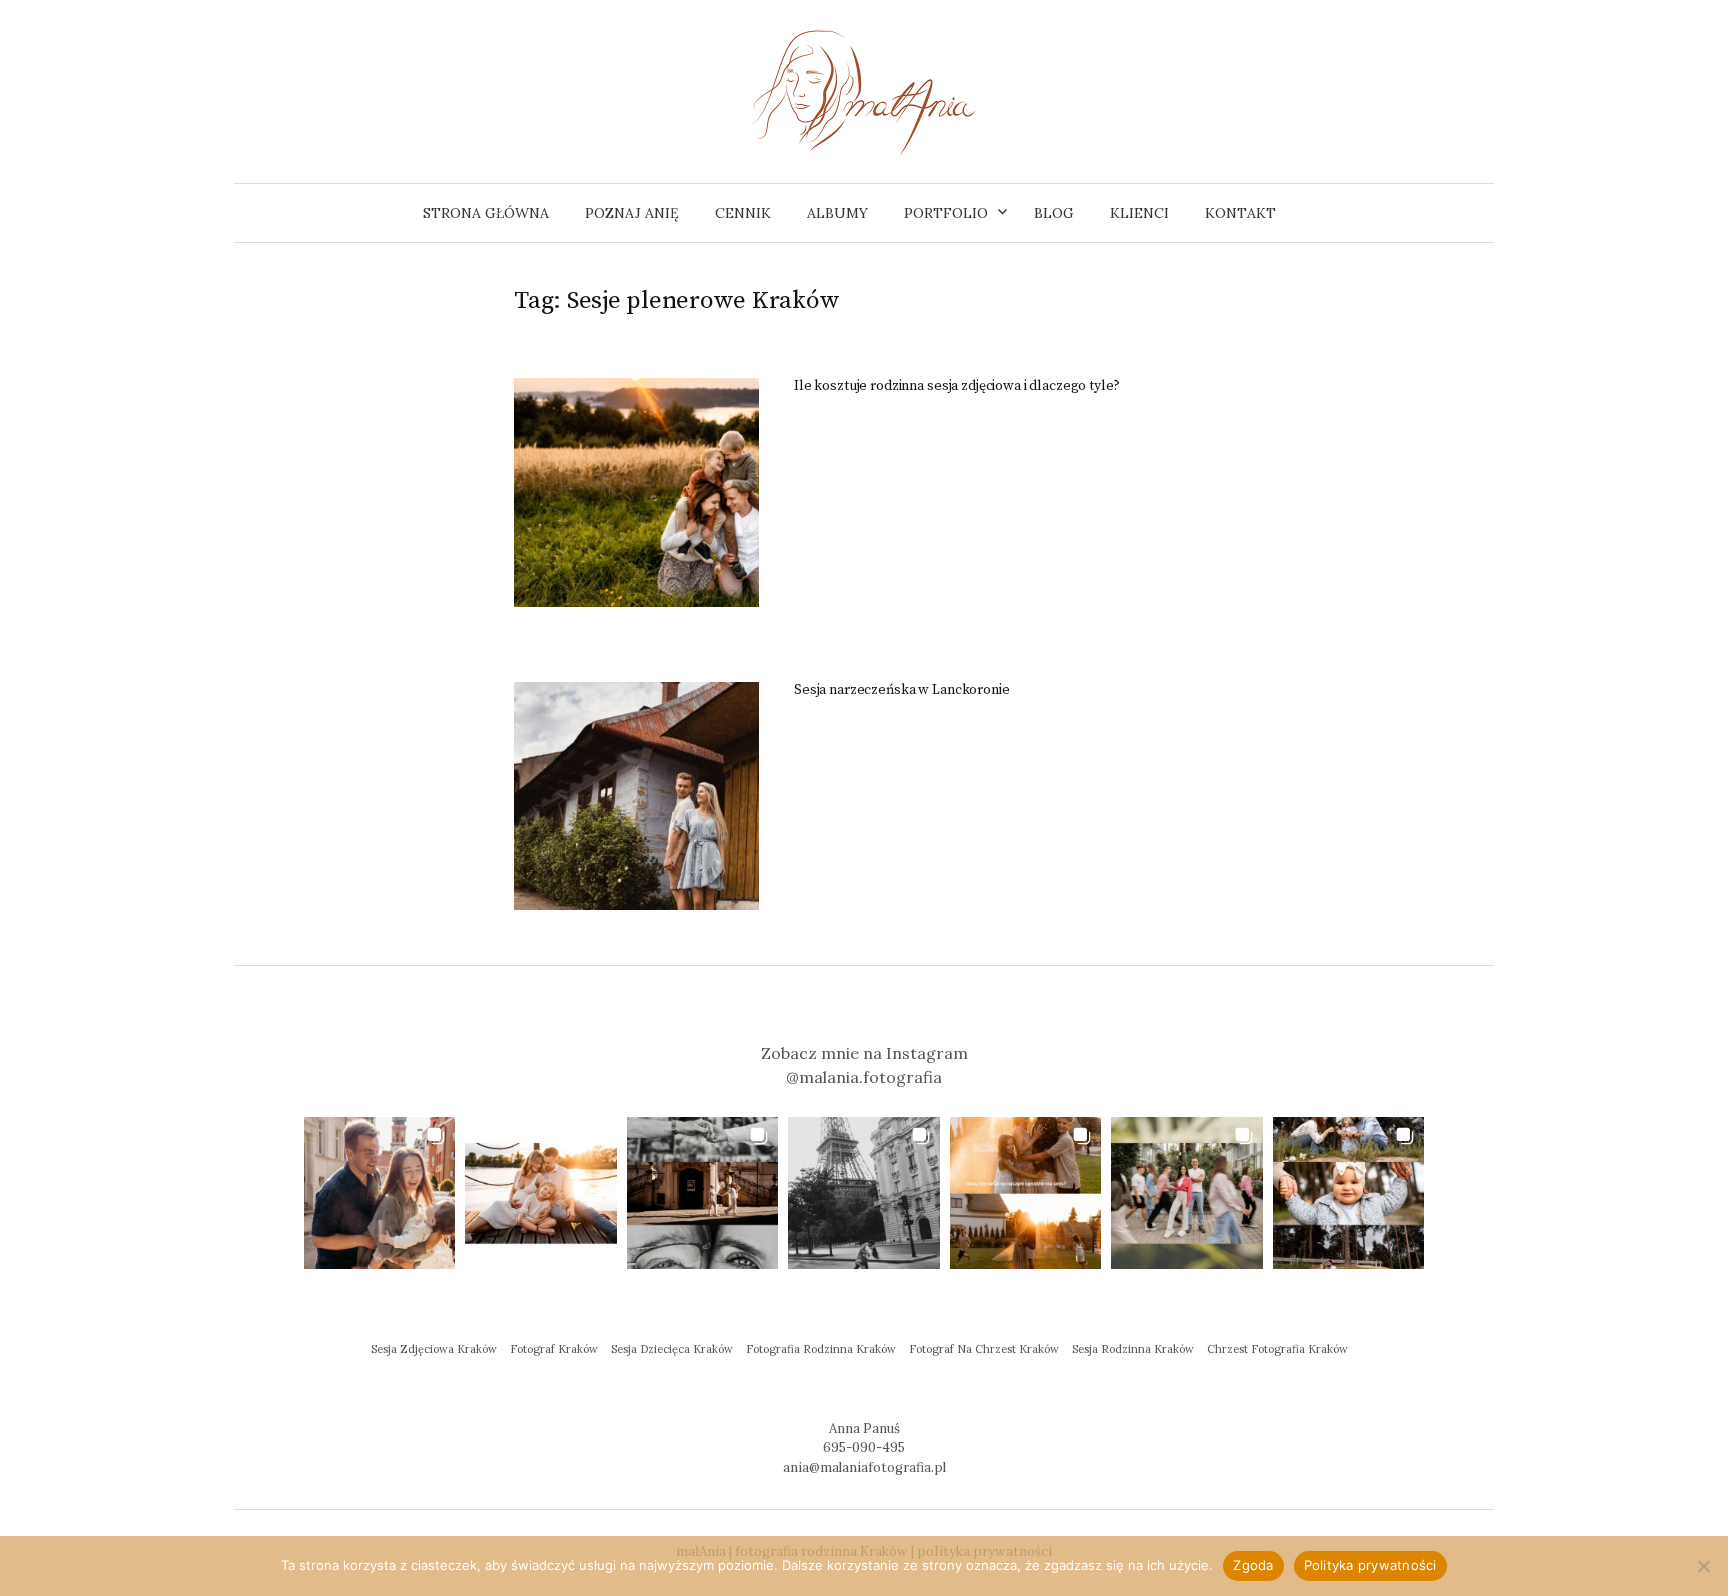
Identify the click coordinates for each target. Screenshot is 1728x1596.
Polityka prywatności (1370, 1565)
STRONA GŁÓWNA (486, 213)
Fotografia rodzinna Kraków (821, 1349)
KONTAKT (1240, 213)
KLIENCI (1139, 213)
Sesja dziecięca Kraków (672, 1349)
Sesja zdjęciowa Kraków (434, 1349)
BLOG (1054, 213)
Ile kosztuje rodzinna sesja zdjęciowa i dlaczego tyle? (956, 386)
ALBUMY (837, 213)
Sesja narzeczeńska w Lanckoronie (902, 690)
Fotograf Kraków (554, 1349)
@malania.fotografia (864, 1077)
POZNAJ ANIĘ (632, 213)
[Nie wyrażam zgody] (1703, 1566)
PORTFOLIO (946, 213)
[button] (379, 1192)
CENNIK (743, 213)
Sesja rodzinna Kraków (1133, 1349)
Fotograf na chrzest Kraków (984, 1349)
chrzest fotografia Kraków (1277, 1349)
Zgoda (1253, 1565)
